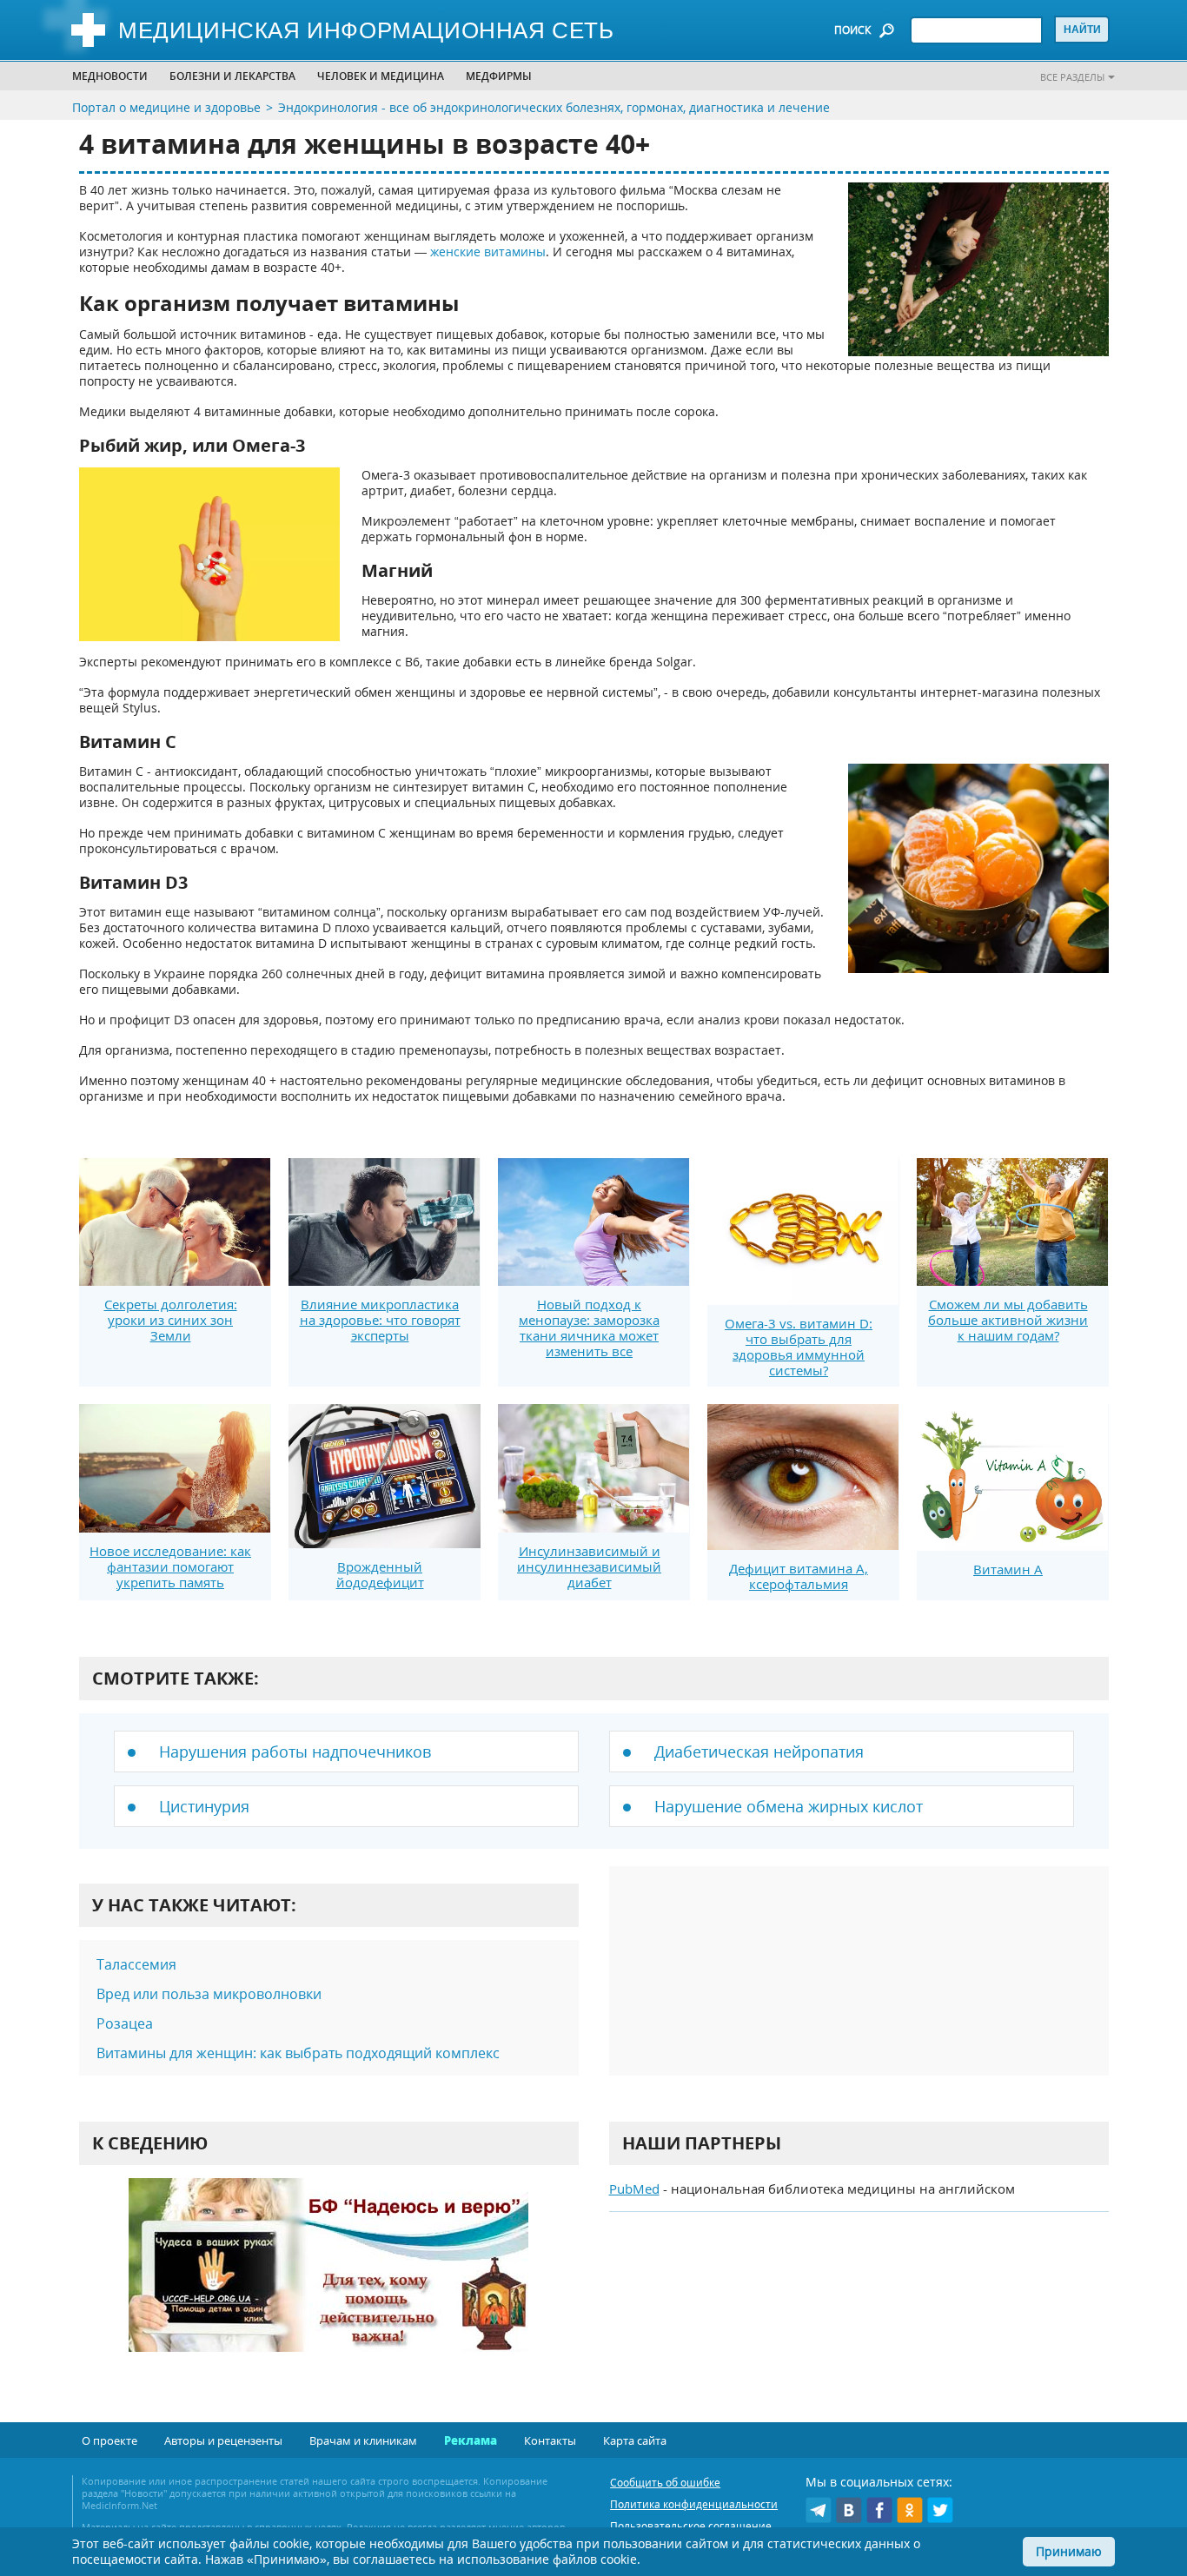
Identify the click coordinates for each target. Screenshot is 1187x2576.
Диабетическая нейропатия (759, 1752)
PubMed (634, 2189)
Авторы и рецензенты (223, 2440)
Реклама (471, 2440)
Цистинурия (204, 1806)
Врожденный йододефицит (380, 1574)
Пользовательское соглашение (691, 2526)
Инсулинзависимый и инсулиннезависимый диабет (589, 1566)
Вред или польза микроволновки (209, 1994)
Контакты (550, 2440)
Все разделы (1072, 77)
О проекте (109, 2440)
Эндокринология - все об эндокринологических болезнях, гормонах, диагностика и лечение (554, 107)
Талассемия (136, 1964)
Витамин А (1008, 1569)
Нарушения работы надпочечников (295, 1752)
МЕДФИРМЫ (499, 76)
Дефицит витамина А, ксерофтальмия (799, 1576)
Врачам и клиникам (363, 2440)
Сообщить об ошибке (665, 2483)
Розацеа (125, 2023)
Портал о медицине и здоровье (166, 107)
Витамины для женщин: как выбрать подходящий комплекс (298, 2053)
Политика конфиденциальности (694, 2504)
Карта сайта (635, 2440)
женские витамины (488, 252)
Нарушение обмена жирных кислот (789, 1806)
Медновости (110, 76)
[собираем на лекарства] (328, 2283)
